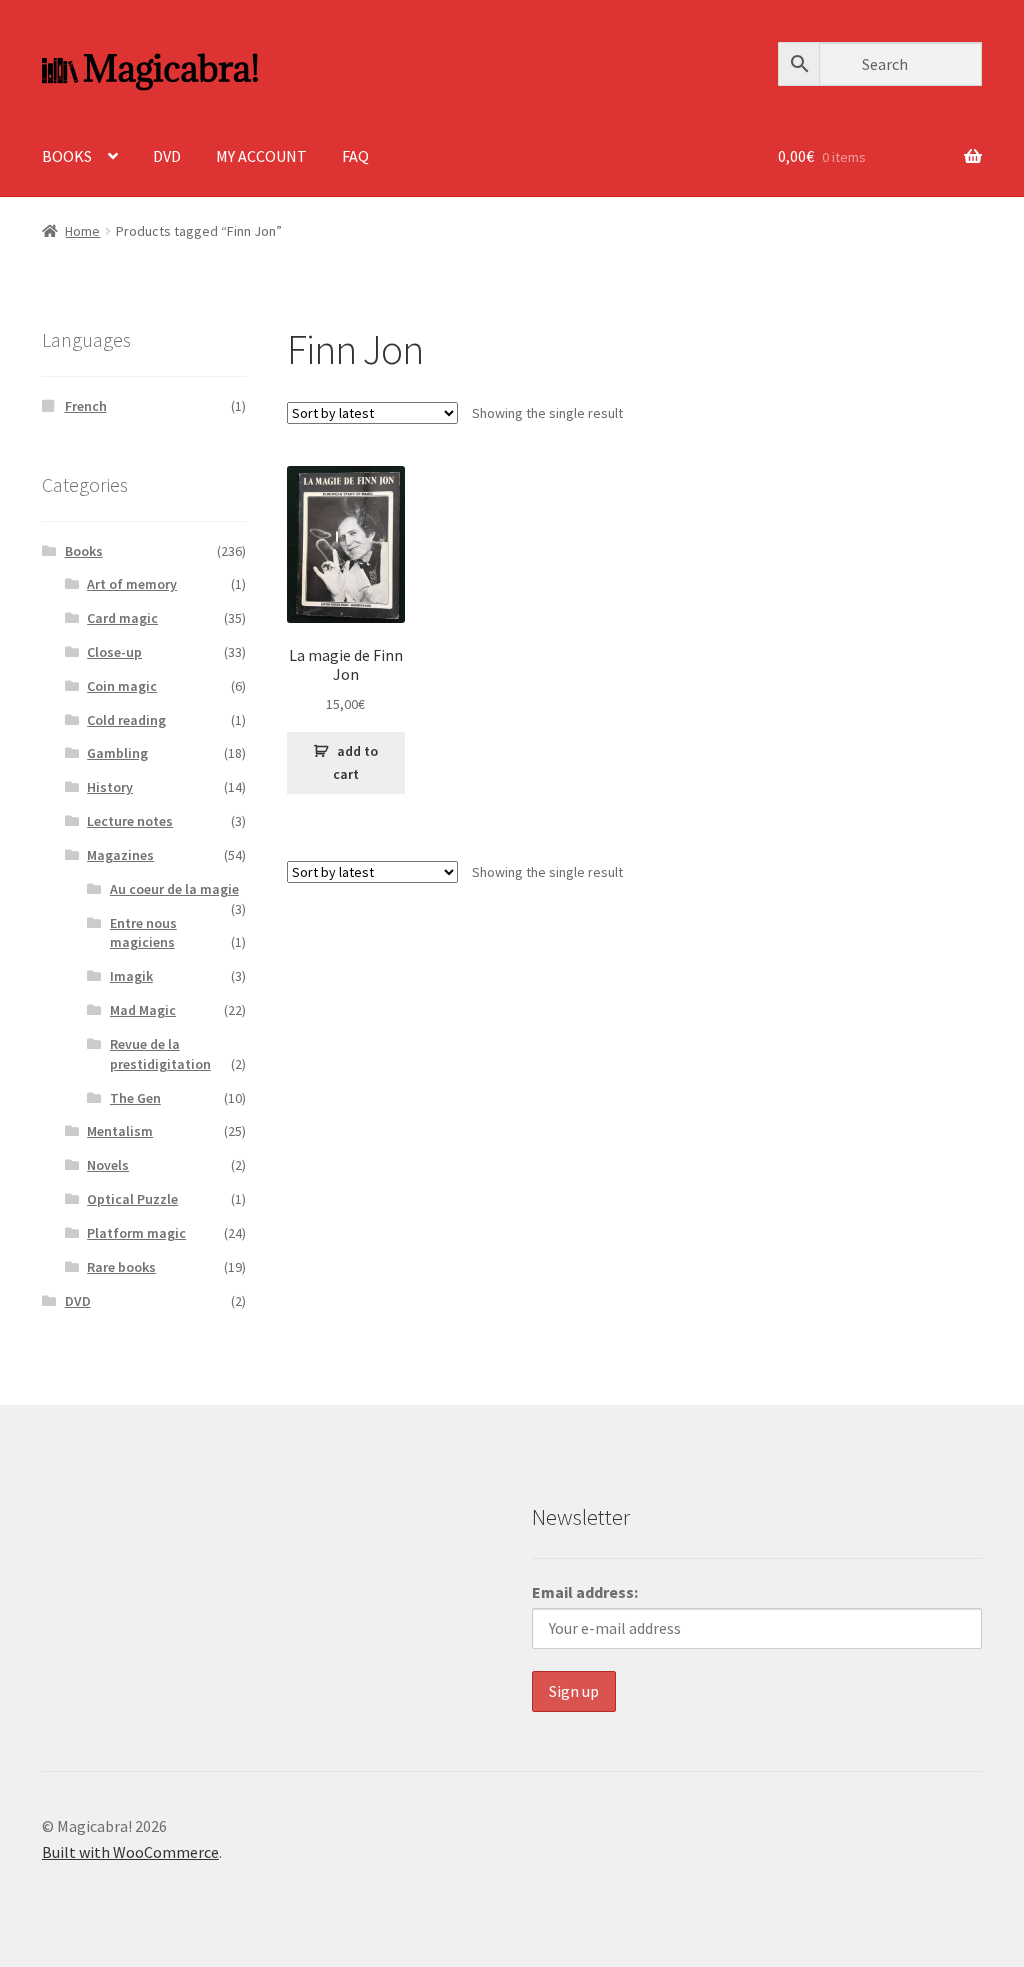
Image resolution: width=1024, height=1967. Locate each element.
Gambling (117, 753)
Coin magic (122, 686)
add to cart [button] (355, 762)
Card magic (122, 618)
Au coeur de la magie (174, 889)
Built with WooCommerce (130, 1852)
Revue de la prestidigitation (160, 1054)
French (86, 406)
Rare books (121, 1267)
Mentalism (120, 1131)
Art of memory (132, 584)
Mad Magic (143, 1010)
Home (82, 231)
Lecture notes (130, 821)
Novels (108, 1165)
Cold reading (126, 720)
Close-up (114, 652)
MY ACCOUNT (261, 156)
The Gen (135, 1098)
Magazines (120, 855)
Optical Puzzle (132, 1199)
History (110, 787)
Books (84, 551)
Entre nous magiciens (143, 933)
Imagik (131, 976)
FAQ (355, 156)
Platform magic (136, 1233)
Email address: (585, 1592)
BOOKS (67, 156)
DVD (167, 156)
